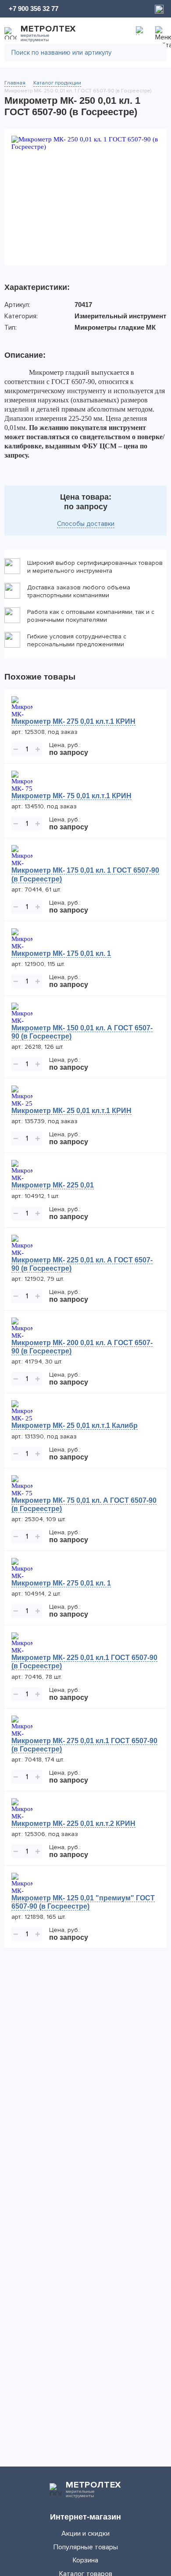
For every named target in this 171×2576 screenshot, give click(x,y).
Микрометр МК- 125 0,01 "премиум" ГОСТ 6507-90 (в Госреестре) (83, 1902)
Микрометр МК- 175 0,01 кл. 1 (61, 953)
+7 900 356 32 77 (34, 9)
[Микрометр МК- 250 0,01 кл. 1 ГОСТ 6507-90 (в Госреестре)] (85, 197)
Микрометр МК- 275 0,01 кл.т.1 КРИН (73, 721)
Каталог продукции (57, 83)
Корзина (85, 2560)
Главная (15, 83)
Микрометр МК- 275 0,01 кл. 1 (61, 1583)
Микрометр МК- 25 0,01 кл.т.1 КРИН (71, 1111)
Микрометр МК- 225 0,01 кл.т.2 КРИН (73, 1824)
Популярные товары (86, 2547)
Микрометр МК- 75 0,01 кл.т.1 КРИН (71, 796)
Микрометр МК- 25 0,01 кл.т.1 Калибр (75, 1425)
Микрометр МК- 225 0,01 (53, 1185)
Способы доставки (86, 524)
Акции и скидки (85, 2534)
